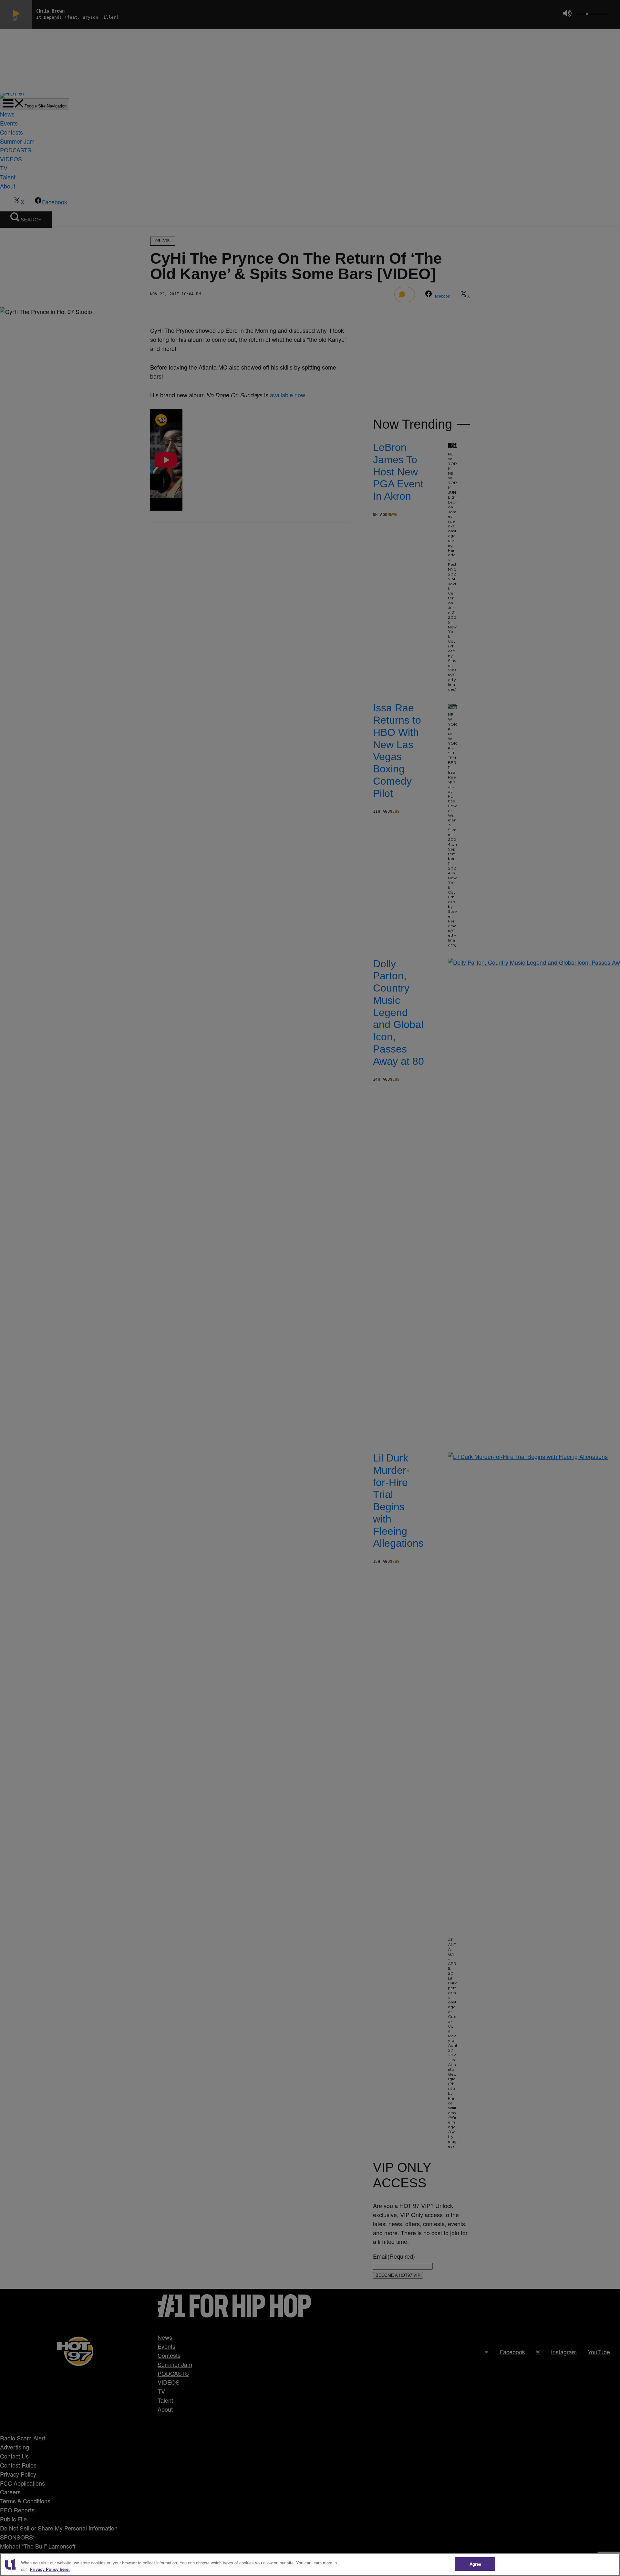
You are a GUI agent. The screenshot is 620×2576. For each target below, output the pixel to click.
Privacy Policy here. (50, 2569)
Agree (475, 2564)
